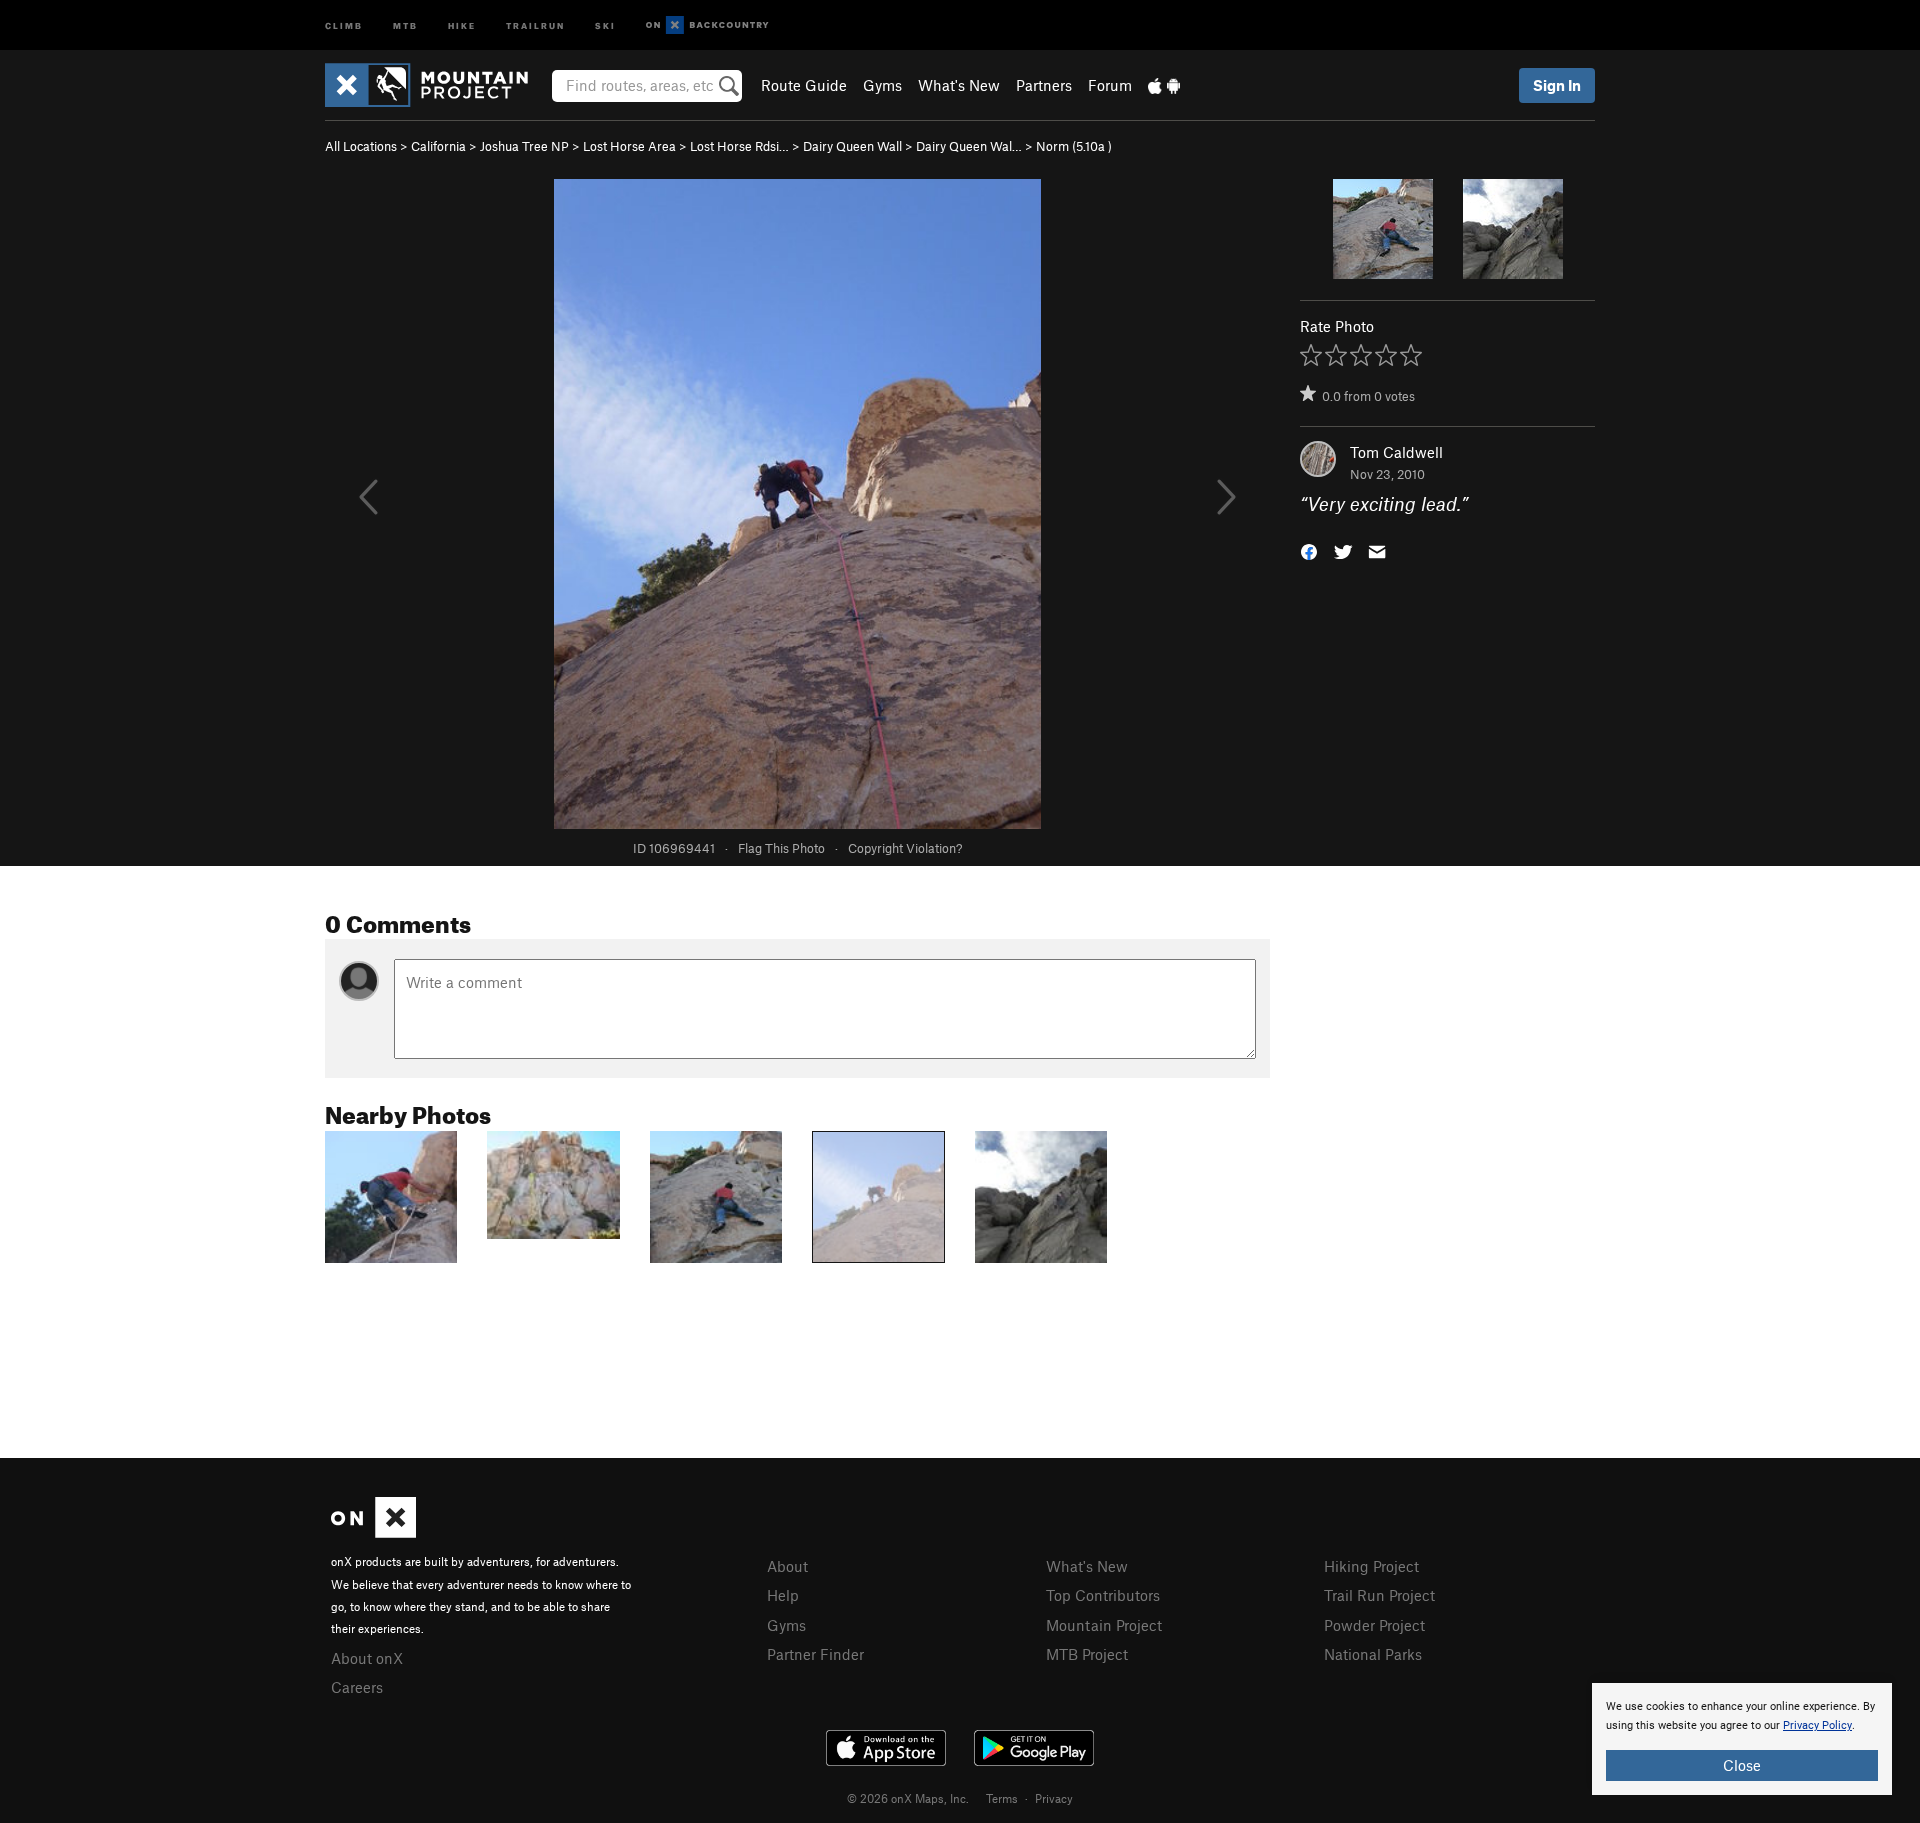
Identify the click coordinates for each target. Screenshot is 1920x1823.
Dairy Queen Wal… (969, 146)
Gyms (882, 85)
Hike (462, 24)
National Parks (1373, 1654)
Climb (344, 24)
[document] (1742, 1739)
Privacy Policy (1817, 1725)
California (438, 146)
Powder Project (1374, 1625)
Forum (1110, 85)
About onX (367, 1658)
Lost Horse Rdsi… (739, 146)
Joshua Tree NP (524, 146)
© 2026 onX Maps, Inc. (908, 1798)
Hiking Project (1371, 1566)
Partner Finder (815, 1654)
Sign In (1557, 85)
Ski (605, 24)
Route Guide (804, 85)
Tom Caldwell (1396, 452)
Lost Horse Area (629, 146)
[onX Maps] (373, 1532)
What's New (959, 85)
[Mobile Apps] (1164, 85)
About (787, 1566)
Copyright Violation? (905, 848)
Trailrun (535, 24)
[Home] (436, 85)
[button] (1309, 550)
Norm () (1074, 146)
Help (783, 1595)
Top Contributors (1103, 1595)
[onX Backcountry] (707, 25)
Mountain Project (1104, 1625)
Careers (357, 1687)
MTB (405, 24)
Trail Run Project (1379, 1595)
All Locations (361, 146)
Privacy (1054, 1798)
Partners (1044, 85)
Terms (1002, 1798)
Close (1742, 1765)
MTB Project (1087, 1654)
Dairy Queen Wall (852, 146)
